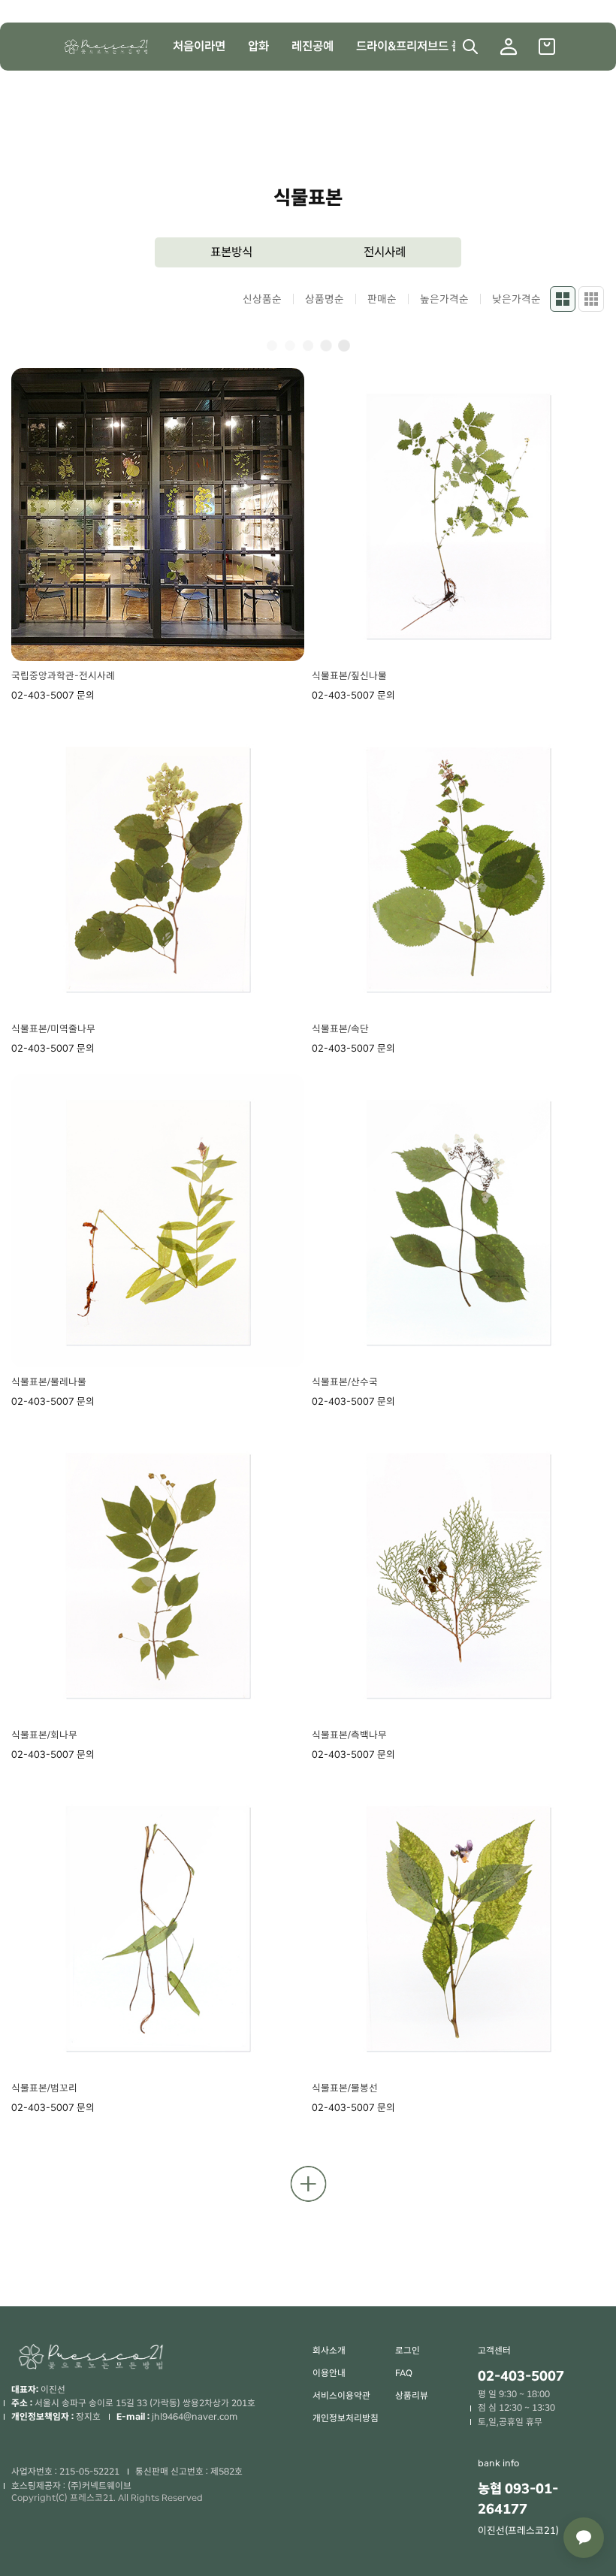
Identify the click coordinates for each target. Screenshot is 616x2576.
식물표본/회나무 (44, 1735)
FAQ (404, 2373)
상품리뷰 (412, 2396)
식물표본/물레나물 (49, 1382)
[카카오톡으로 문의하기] (584, 2538)
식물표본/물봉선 (345, 2088)
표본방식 (231, 252)
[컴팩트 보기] (591, 299)
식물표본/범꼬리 (44, 2088)
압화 (258, 46)
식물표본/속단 (340, 1029)
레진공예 (313, 46)
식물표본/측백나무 (349, 1735)
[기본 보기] (563, 299)
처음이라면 (199, 46)
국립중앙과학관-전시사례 (63, 676)
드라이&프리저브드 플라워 (420, 46)
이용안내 (329, 2373)
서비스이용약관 (341, 2396)
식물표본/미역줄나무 (53, 1029)
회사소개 (329, 2351)
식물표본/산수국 (345, 1382)
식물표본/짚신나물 (349, 676)
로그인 (408, 2351)
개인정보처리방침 (346, 2418)
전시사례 (385, 252)
